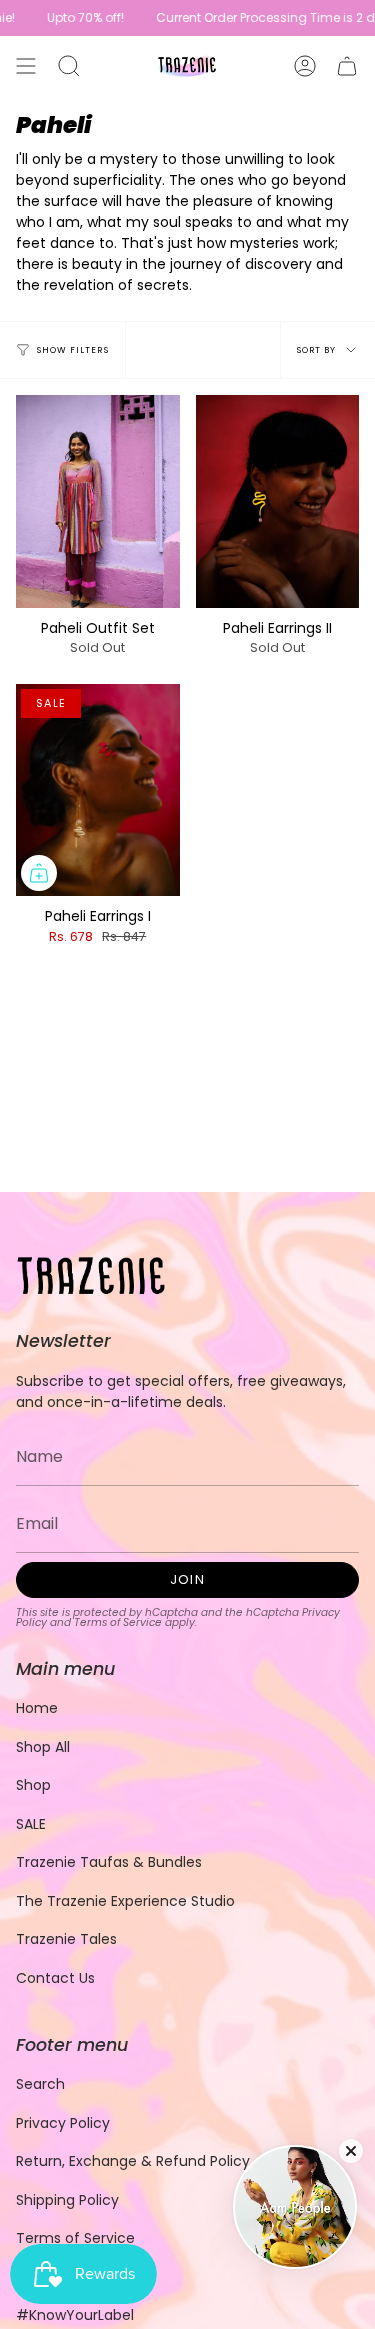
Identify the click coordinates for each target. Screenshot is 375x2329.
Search (40, 2084)
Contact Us (55, 1978)
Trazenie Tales (66, 1939)
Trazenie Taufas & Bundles (109, 1862)
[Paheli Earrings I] (98, 790)
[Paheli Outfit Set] (98, 501)
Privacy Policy (63, 2123)
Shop (33, 1785)
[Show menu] (26, 66)
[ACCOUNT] (305, 66)
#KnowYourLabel (75, 2315)
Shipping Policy (67, 2200)
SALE (31, 1824)
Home (37, 1708)
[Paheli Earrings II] (278, 501)
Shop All (43, 1747)
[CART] (347, 66)
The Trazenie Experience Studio (125, 1901)
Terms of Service (118, 1622)
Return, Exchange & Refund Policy (133, 2161)
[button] (69, 66)
